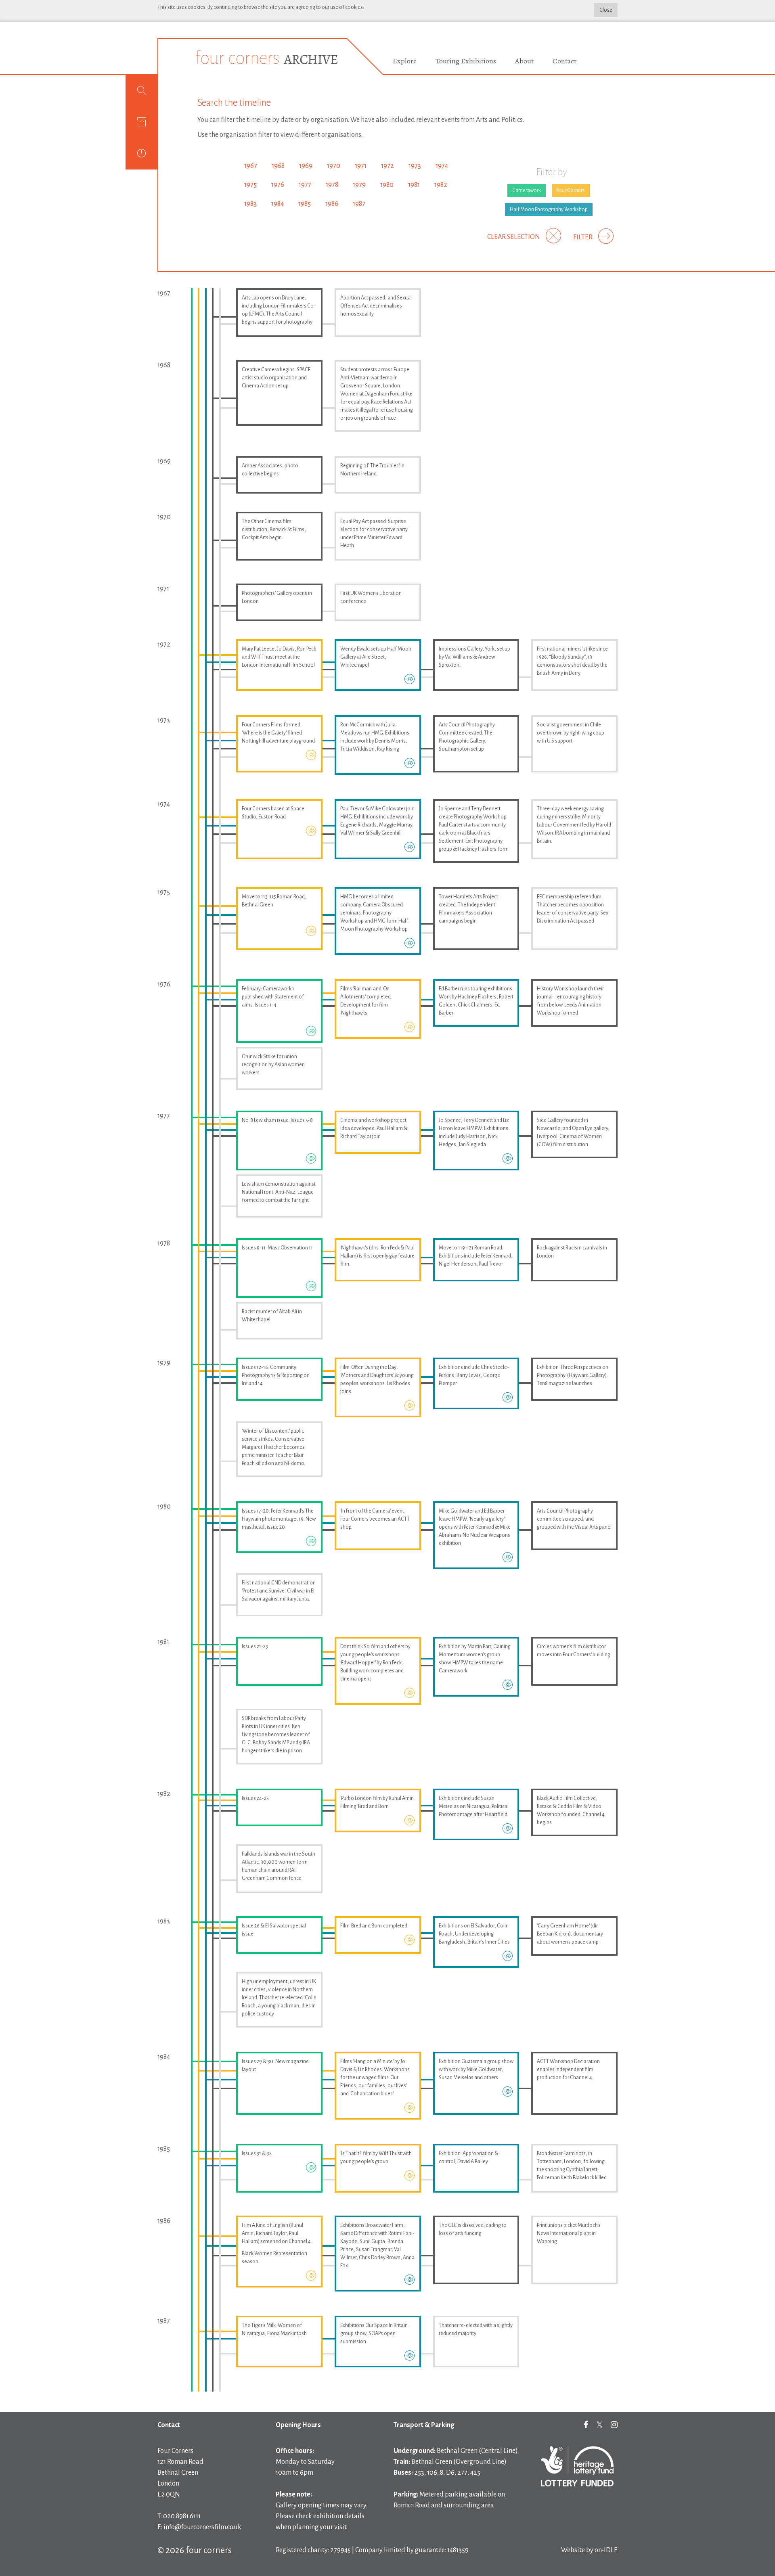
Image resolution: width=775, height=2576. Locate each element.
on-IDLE (606, 2550)
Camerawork (527, 190)
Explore (405, 61)
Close (606, 10)
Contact (564, 61)
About (524, 61)
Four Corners (571, 190)
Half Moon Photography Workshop (549, 209)
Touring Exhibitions (466, 61)
